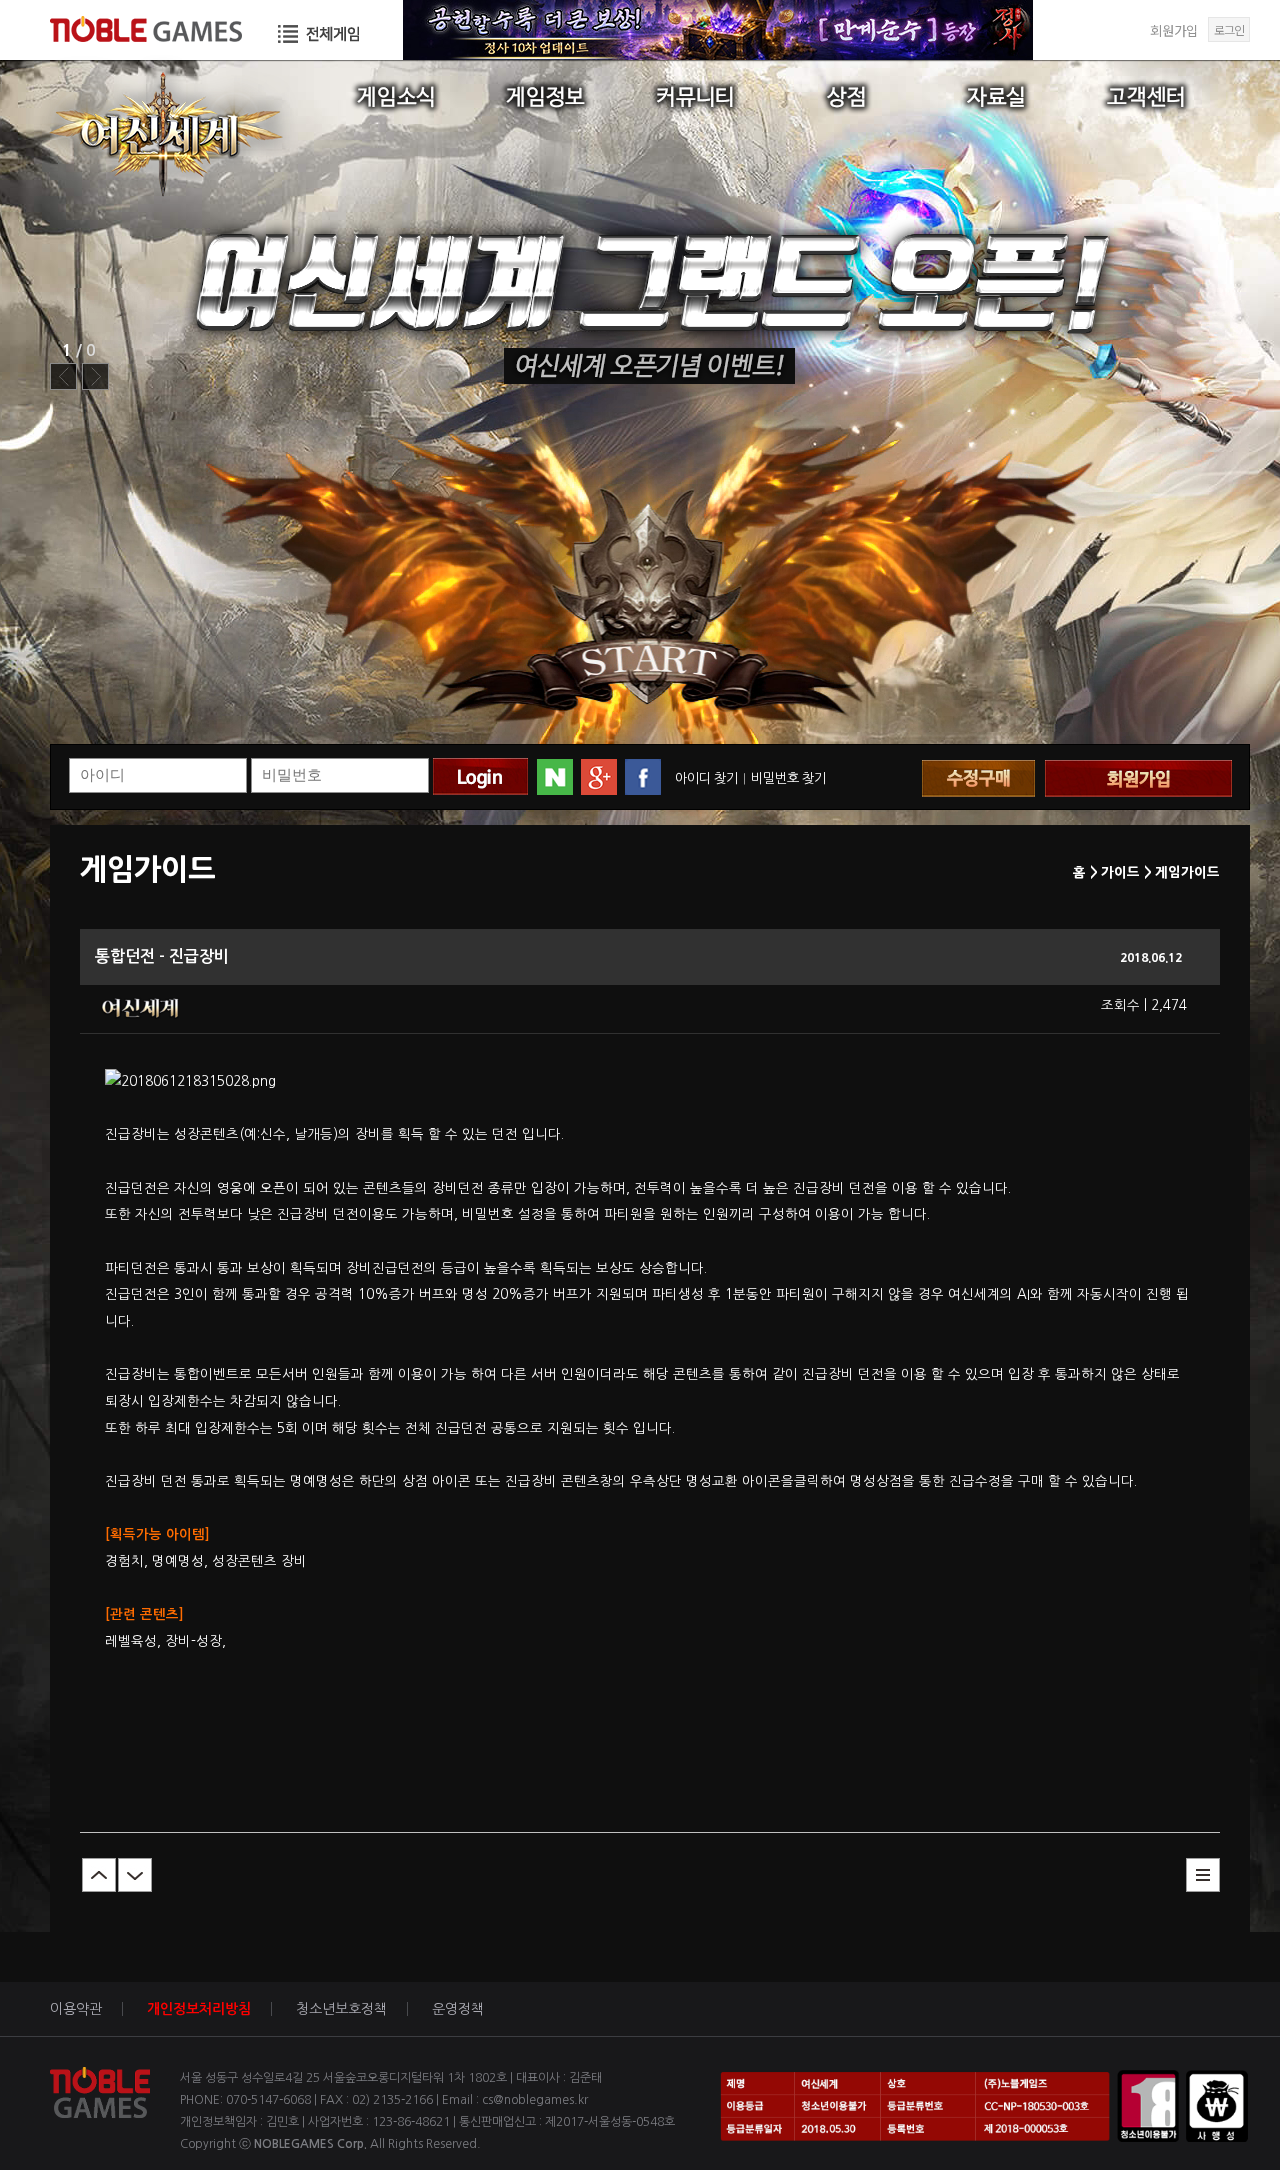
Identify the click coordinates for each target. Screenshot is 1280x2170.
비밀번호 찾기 (788, 778)
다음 (135, 1875)
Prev (63, 376)
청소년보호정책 (341, 2009)
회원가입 (1174, 30)
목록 (1203, 1875)
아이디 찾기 (706, 778)
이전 (99, 1875)
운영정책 (458, 2009)
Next (95, 376)
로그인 (1229, 29)
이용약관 (76, 2009)
